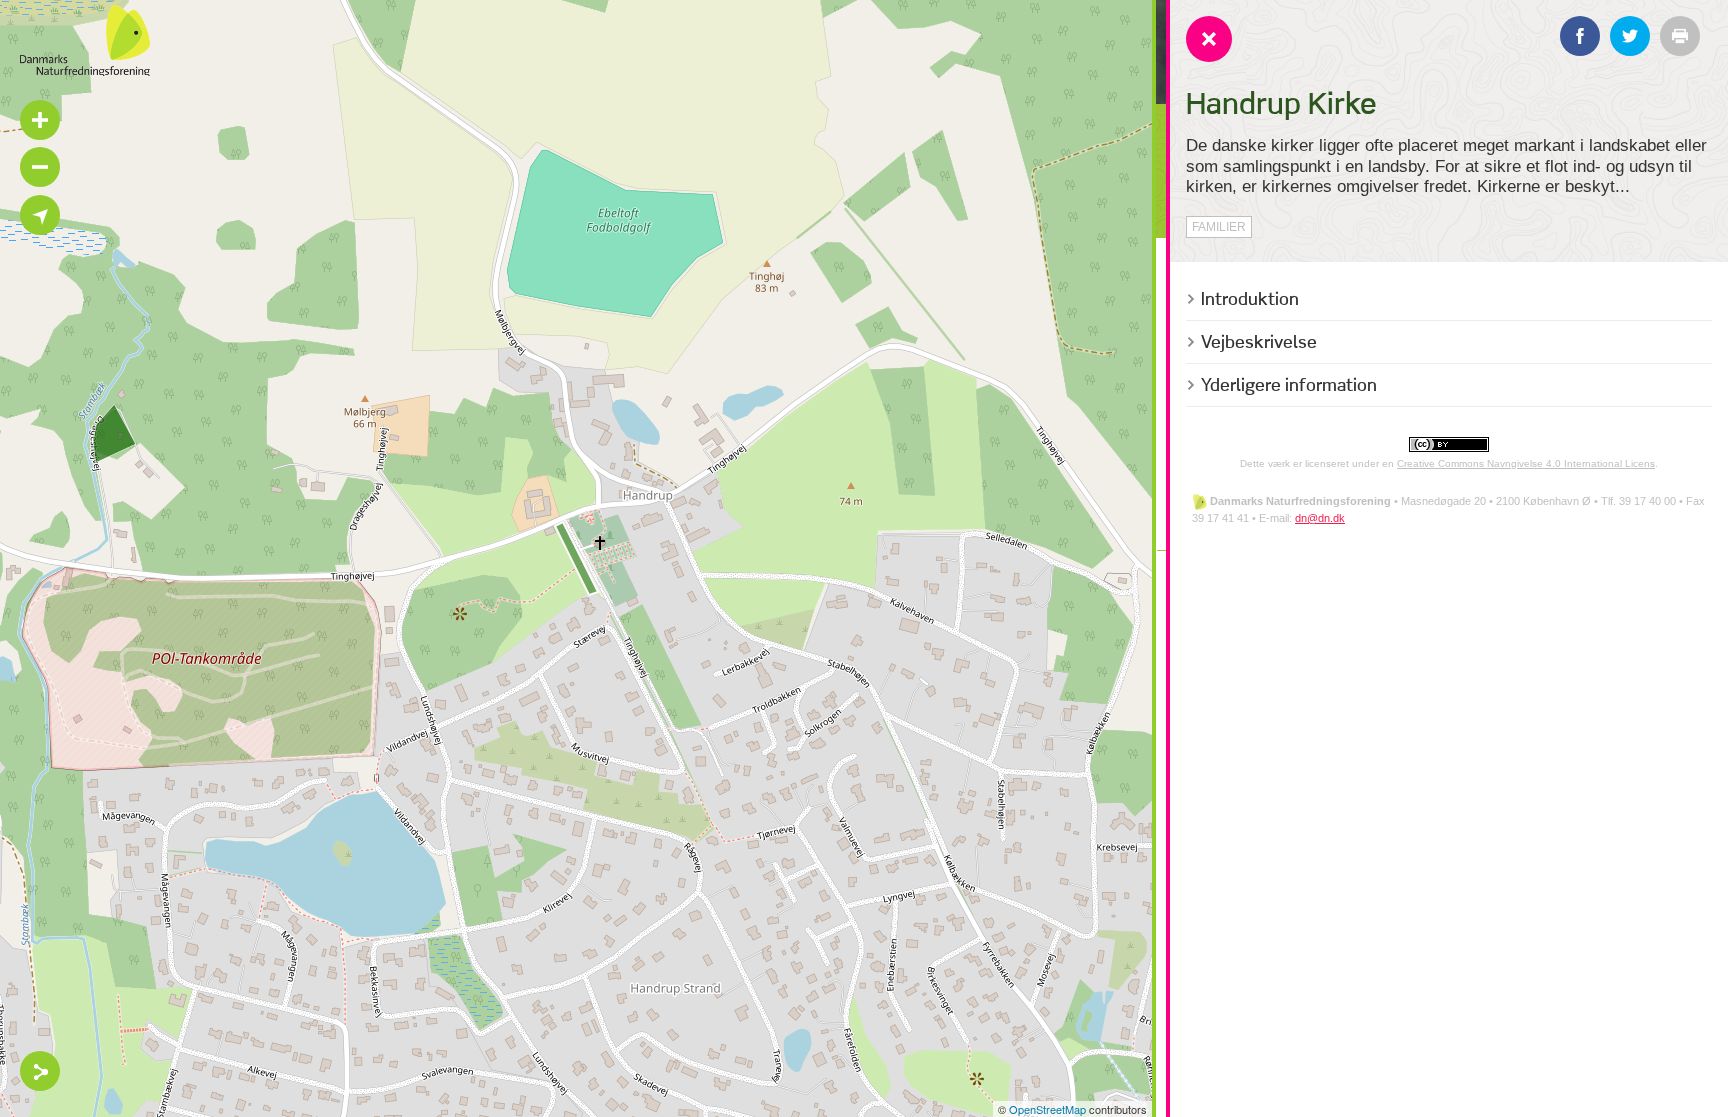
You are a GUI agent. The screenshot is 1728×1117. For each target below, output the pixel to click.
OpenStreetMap (1047, 1109)
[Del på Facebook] (1580, 36)
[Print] (1680, 36)
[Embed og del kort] (40, 1071)
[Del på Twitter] (1630, 36)
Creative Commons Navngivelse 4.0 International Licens (1526, 463)
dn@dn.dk (1320, 518)
